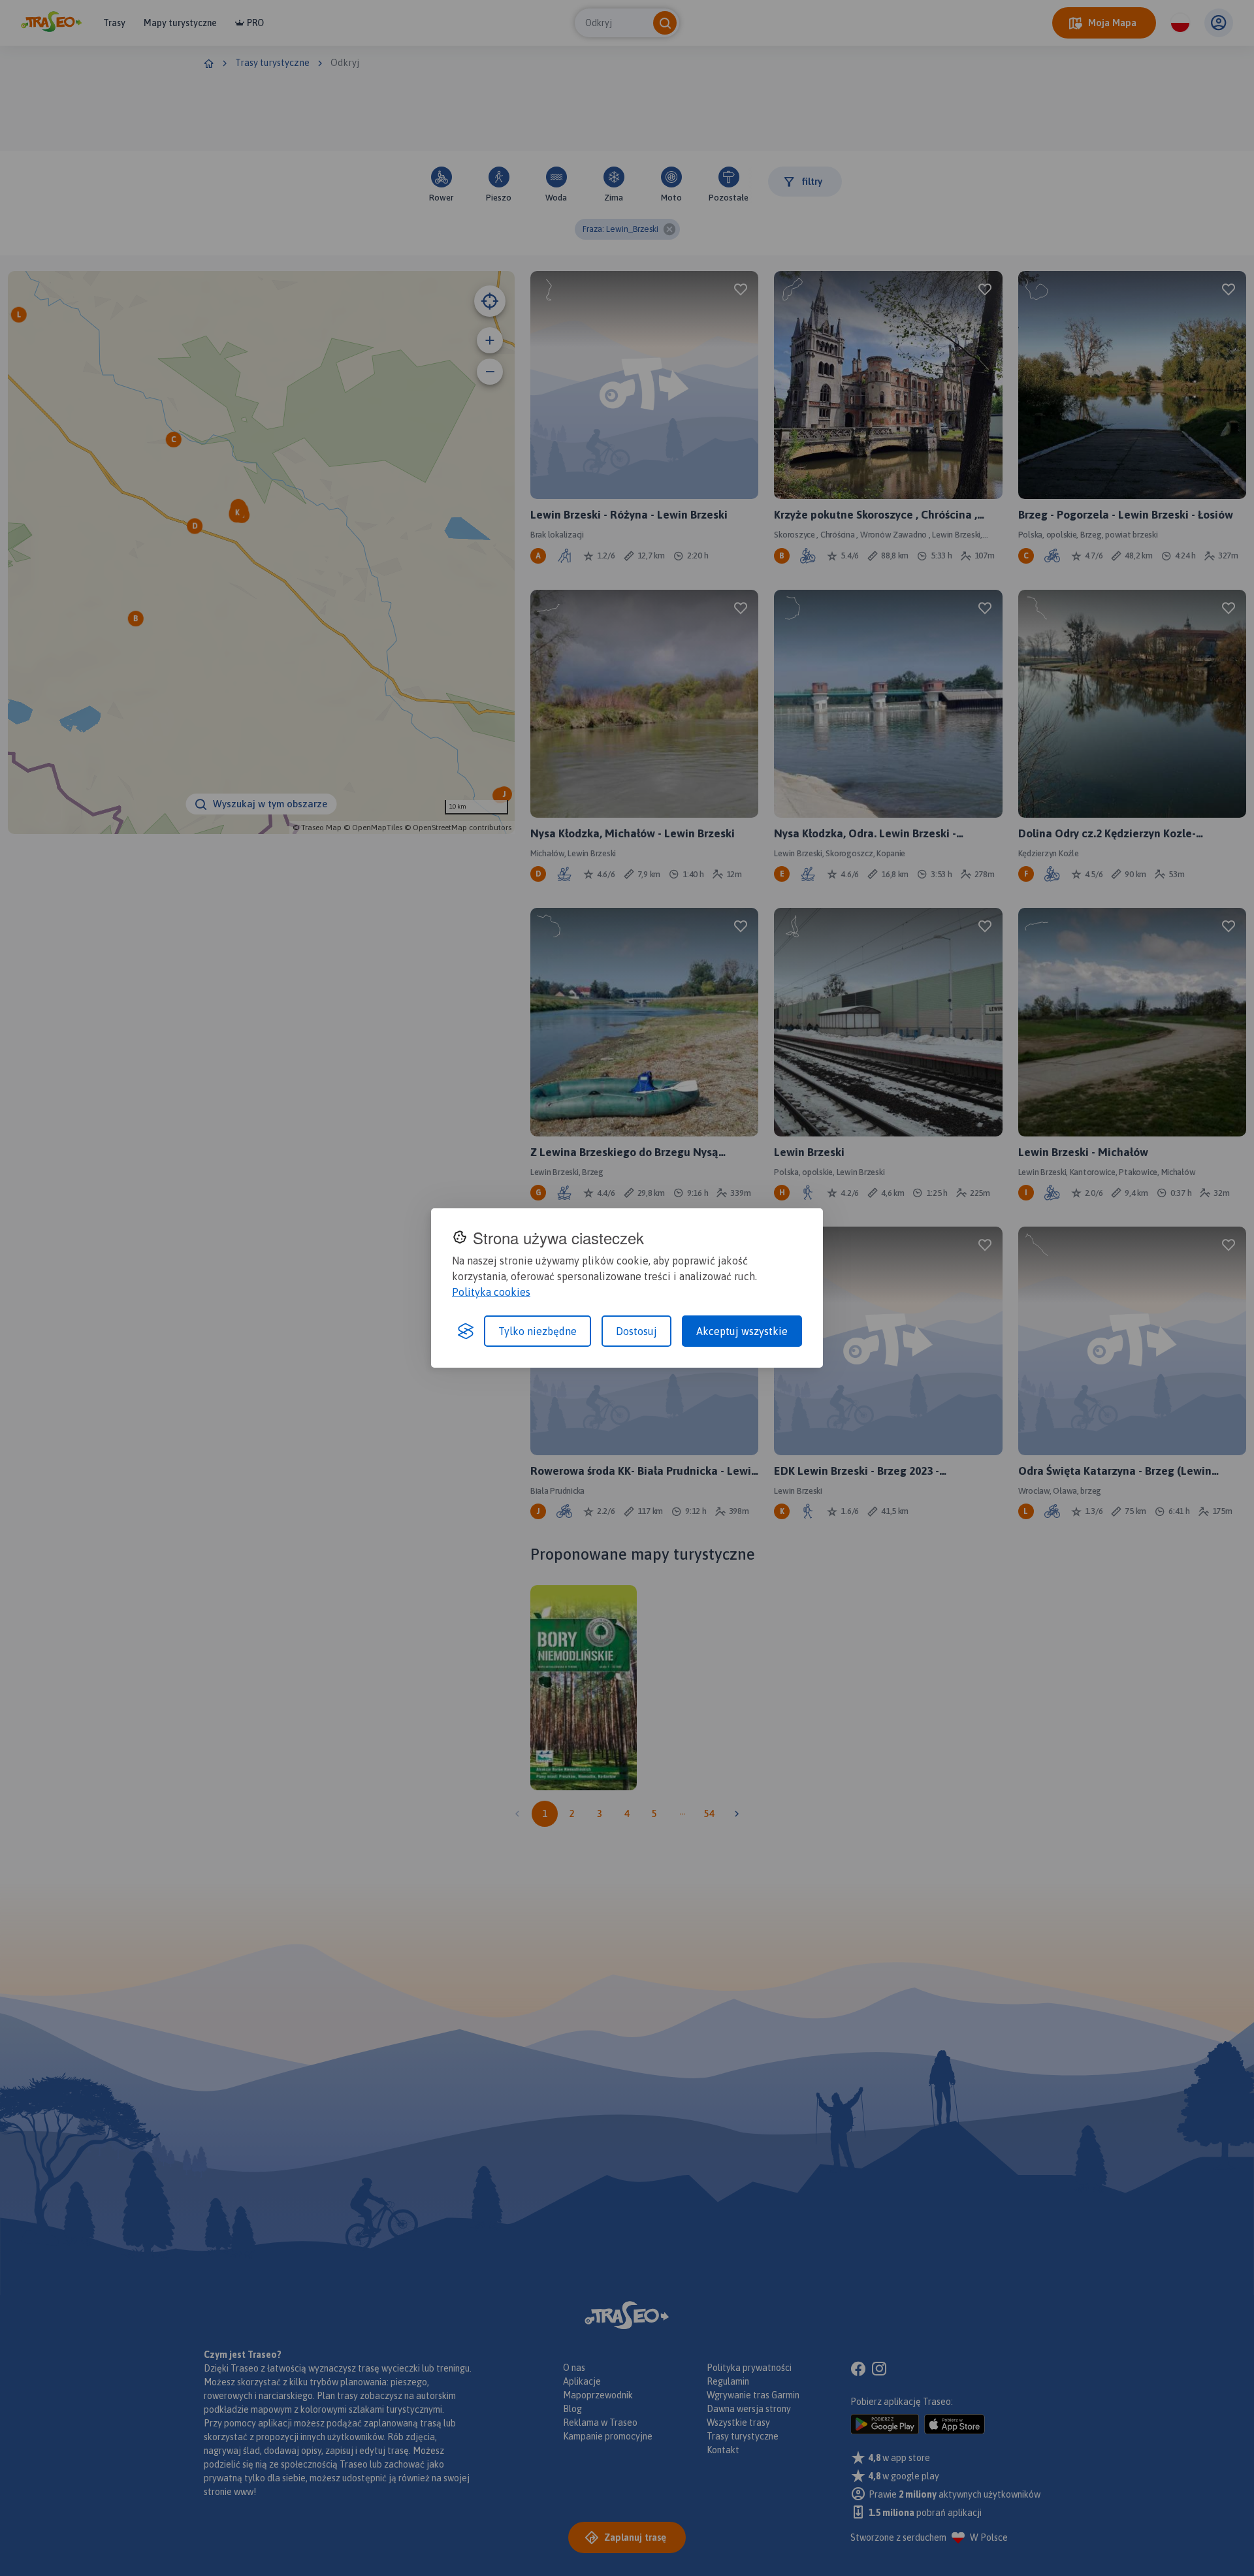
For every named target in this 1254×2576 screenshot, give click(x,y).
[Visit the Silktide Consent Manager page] (466, 1331)
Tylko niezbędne (538, 1331)
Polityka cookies (491, 1292)
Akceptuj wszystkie (742, 1331)
